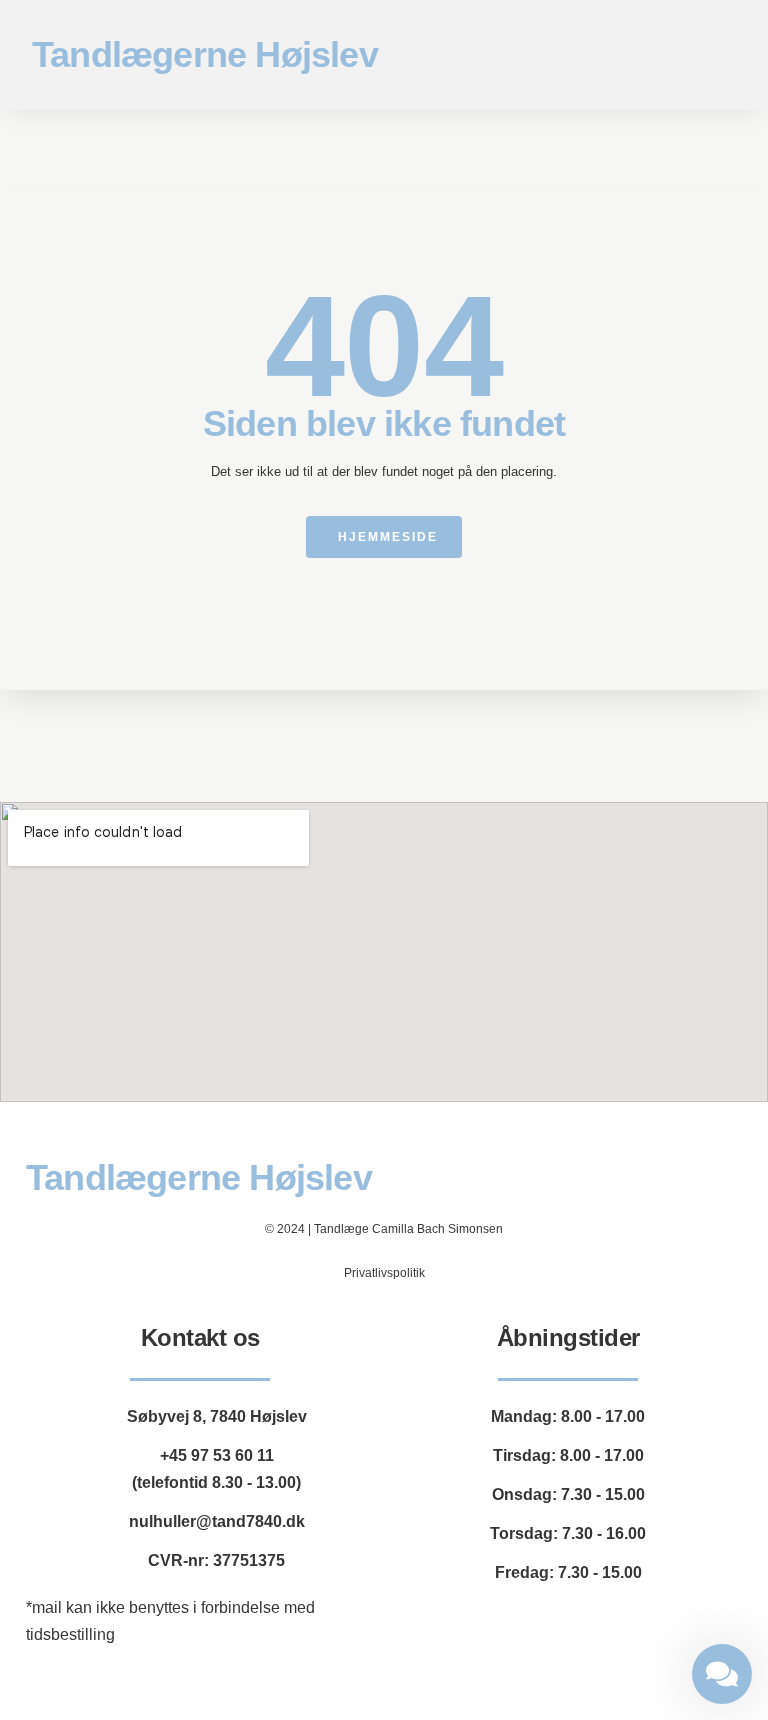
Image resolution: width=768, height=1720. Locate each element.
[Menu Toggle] (724, 55)
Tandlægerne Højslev (205, 54)
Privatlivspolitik (384, 1273)
